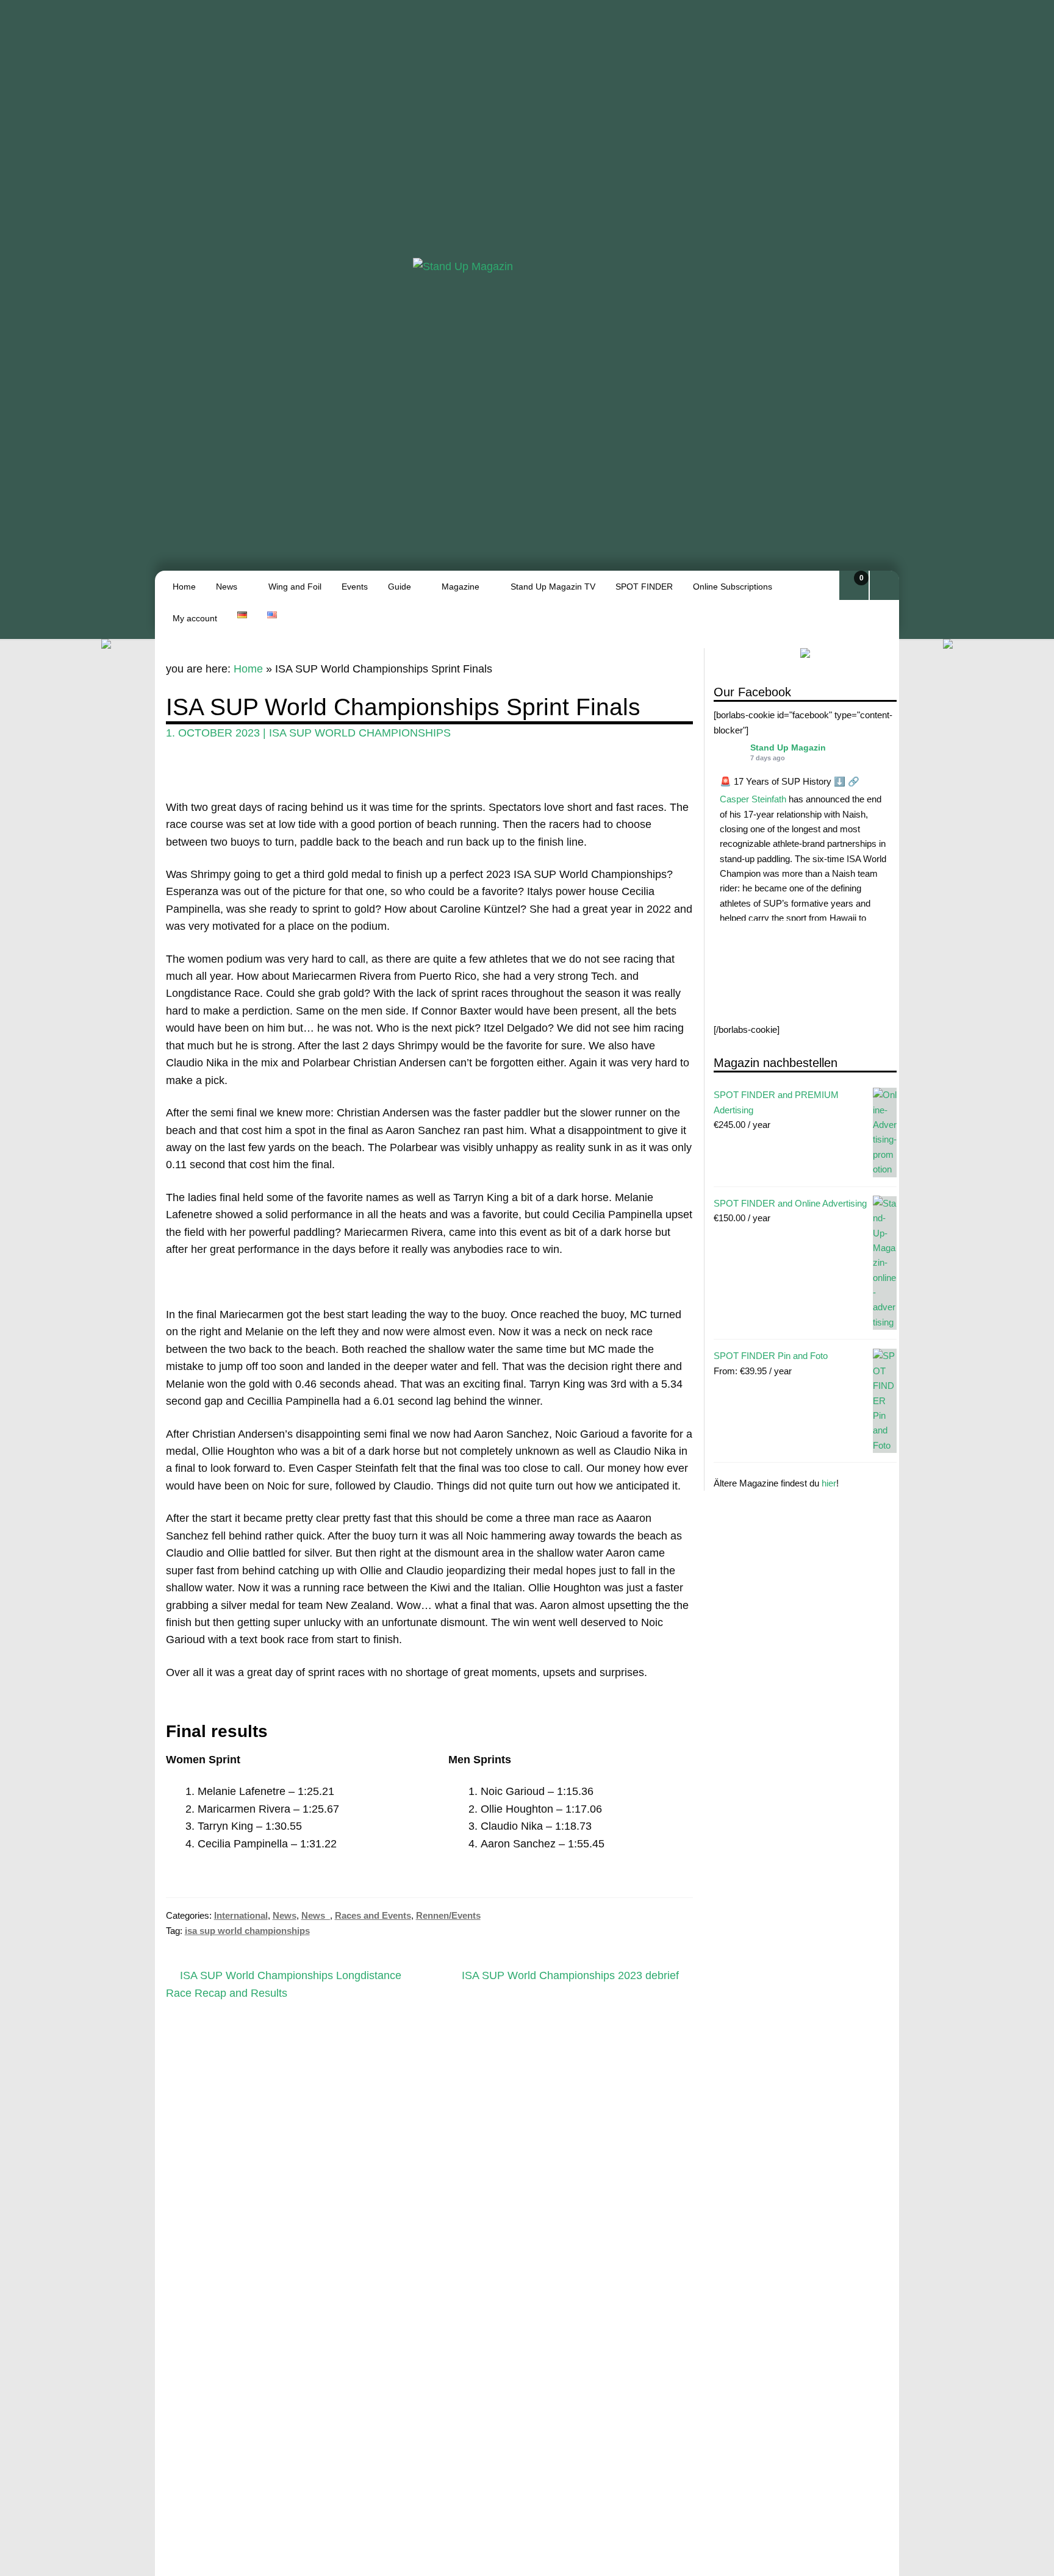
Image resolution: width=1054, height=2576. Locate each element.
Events (355, 587)
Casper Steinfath (753, 799)
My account (195, 618)
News (227, 587)
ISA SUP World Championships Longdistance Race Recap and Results (284, 1984)
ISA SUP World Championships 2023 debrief (570, 1976)
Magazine (461, 587)
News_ (316, 1915)
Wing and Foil (295, 587)
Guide (400, 587)
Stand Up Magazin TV (553, 587)
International (241, 1915)
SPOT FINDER (644, 587)
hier (829, 1482)
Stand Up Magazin (788, 747)
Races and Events (373, 1915)
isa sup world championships (360, 733)
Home (184, 587)
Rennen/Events (448, 1915)
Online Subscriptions (733, 587)
